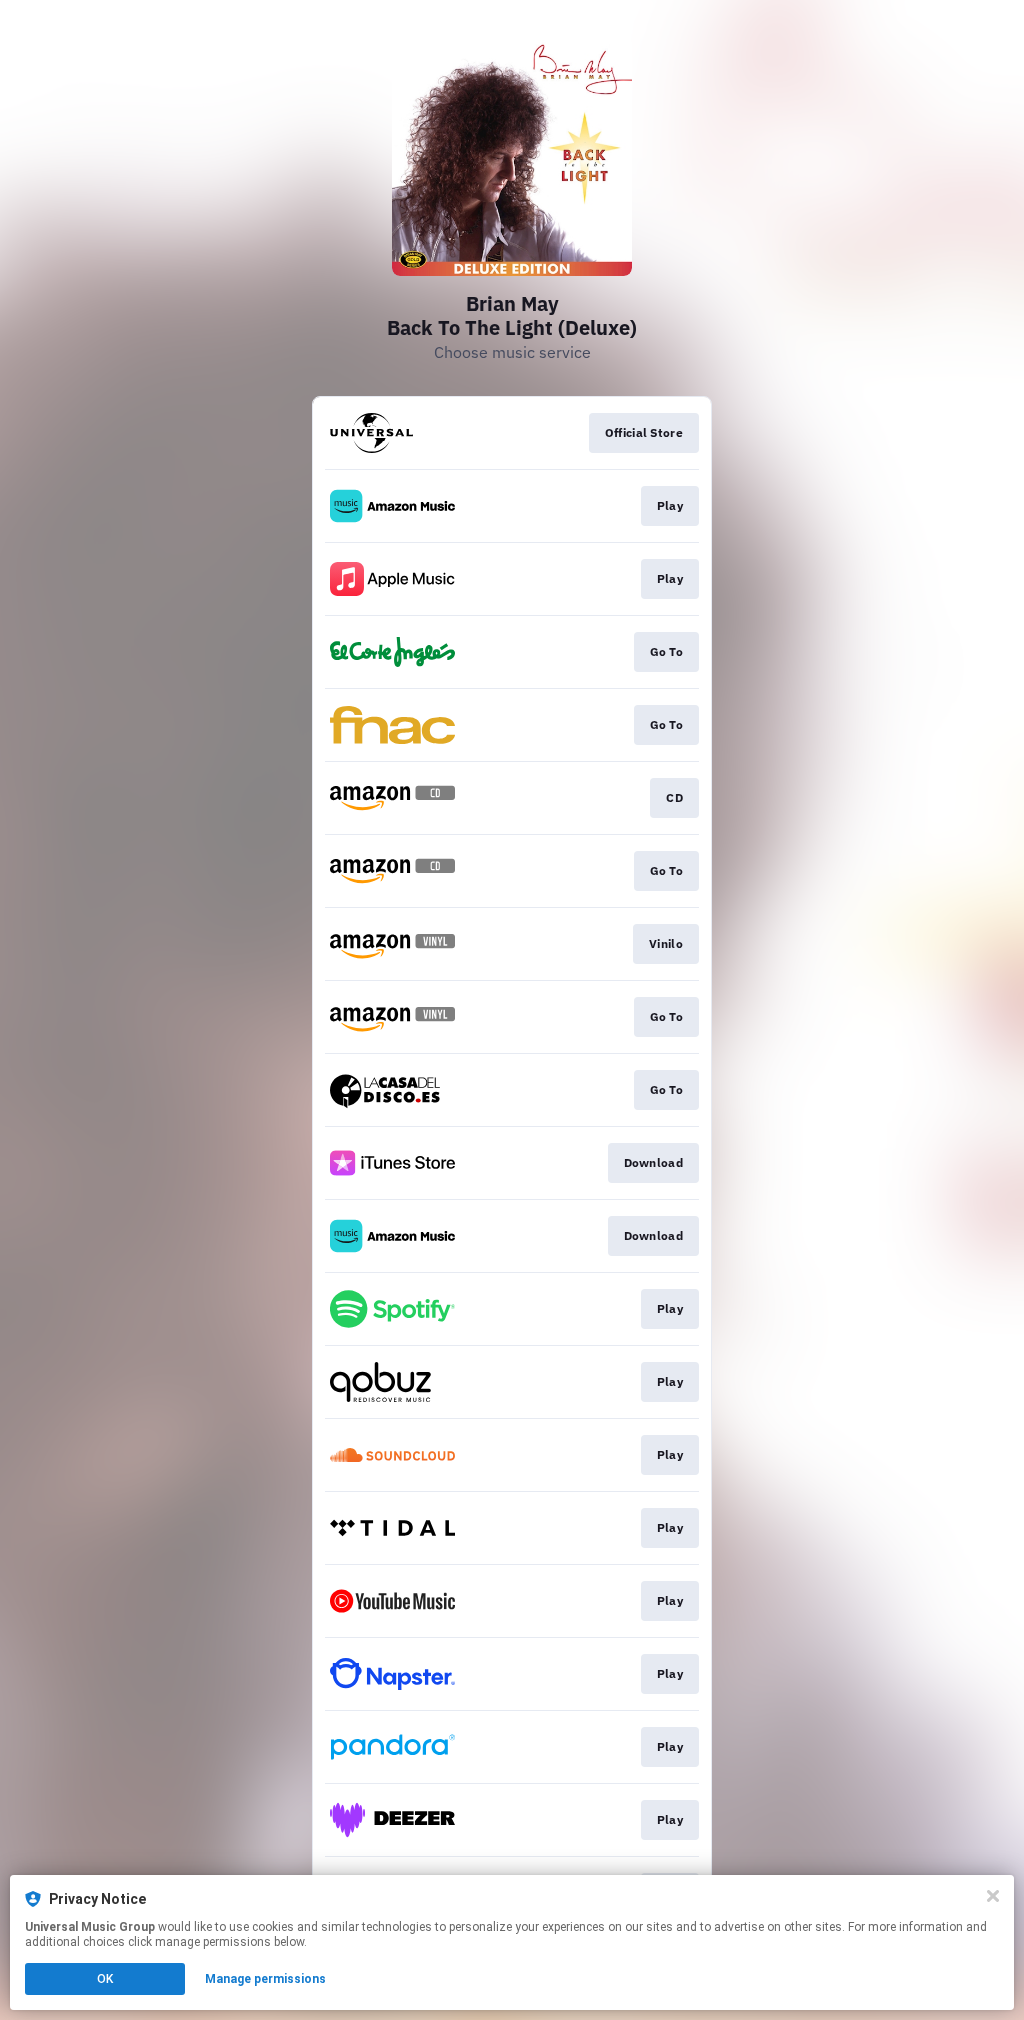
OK (105, 1979)
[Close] (993, 1896)
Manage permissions (265, 1979)
